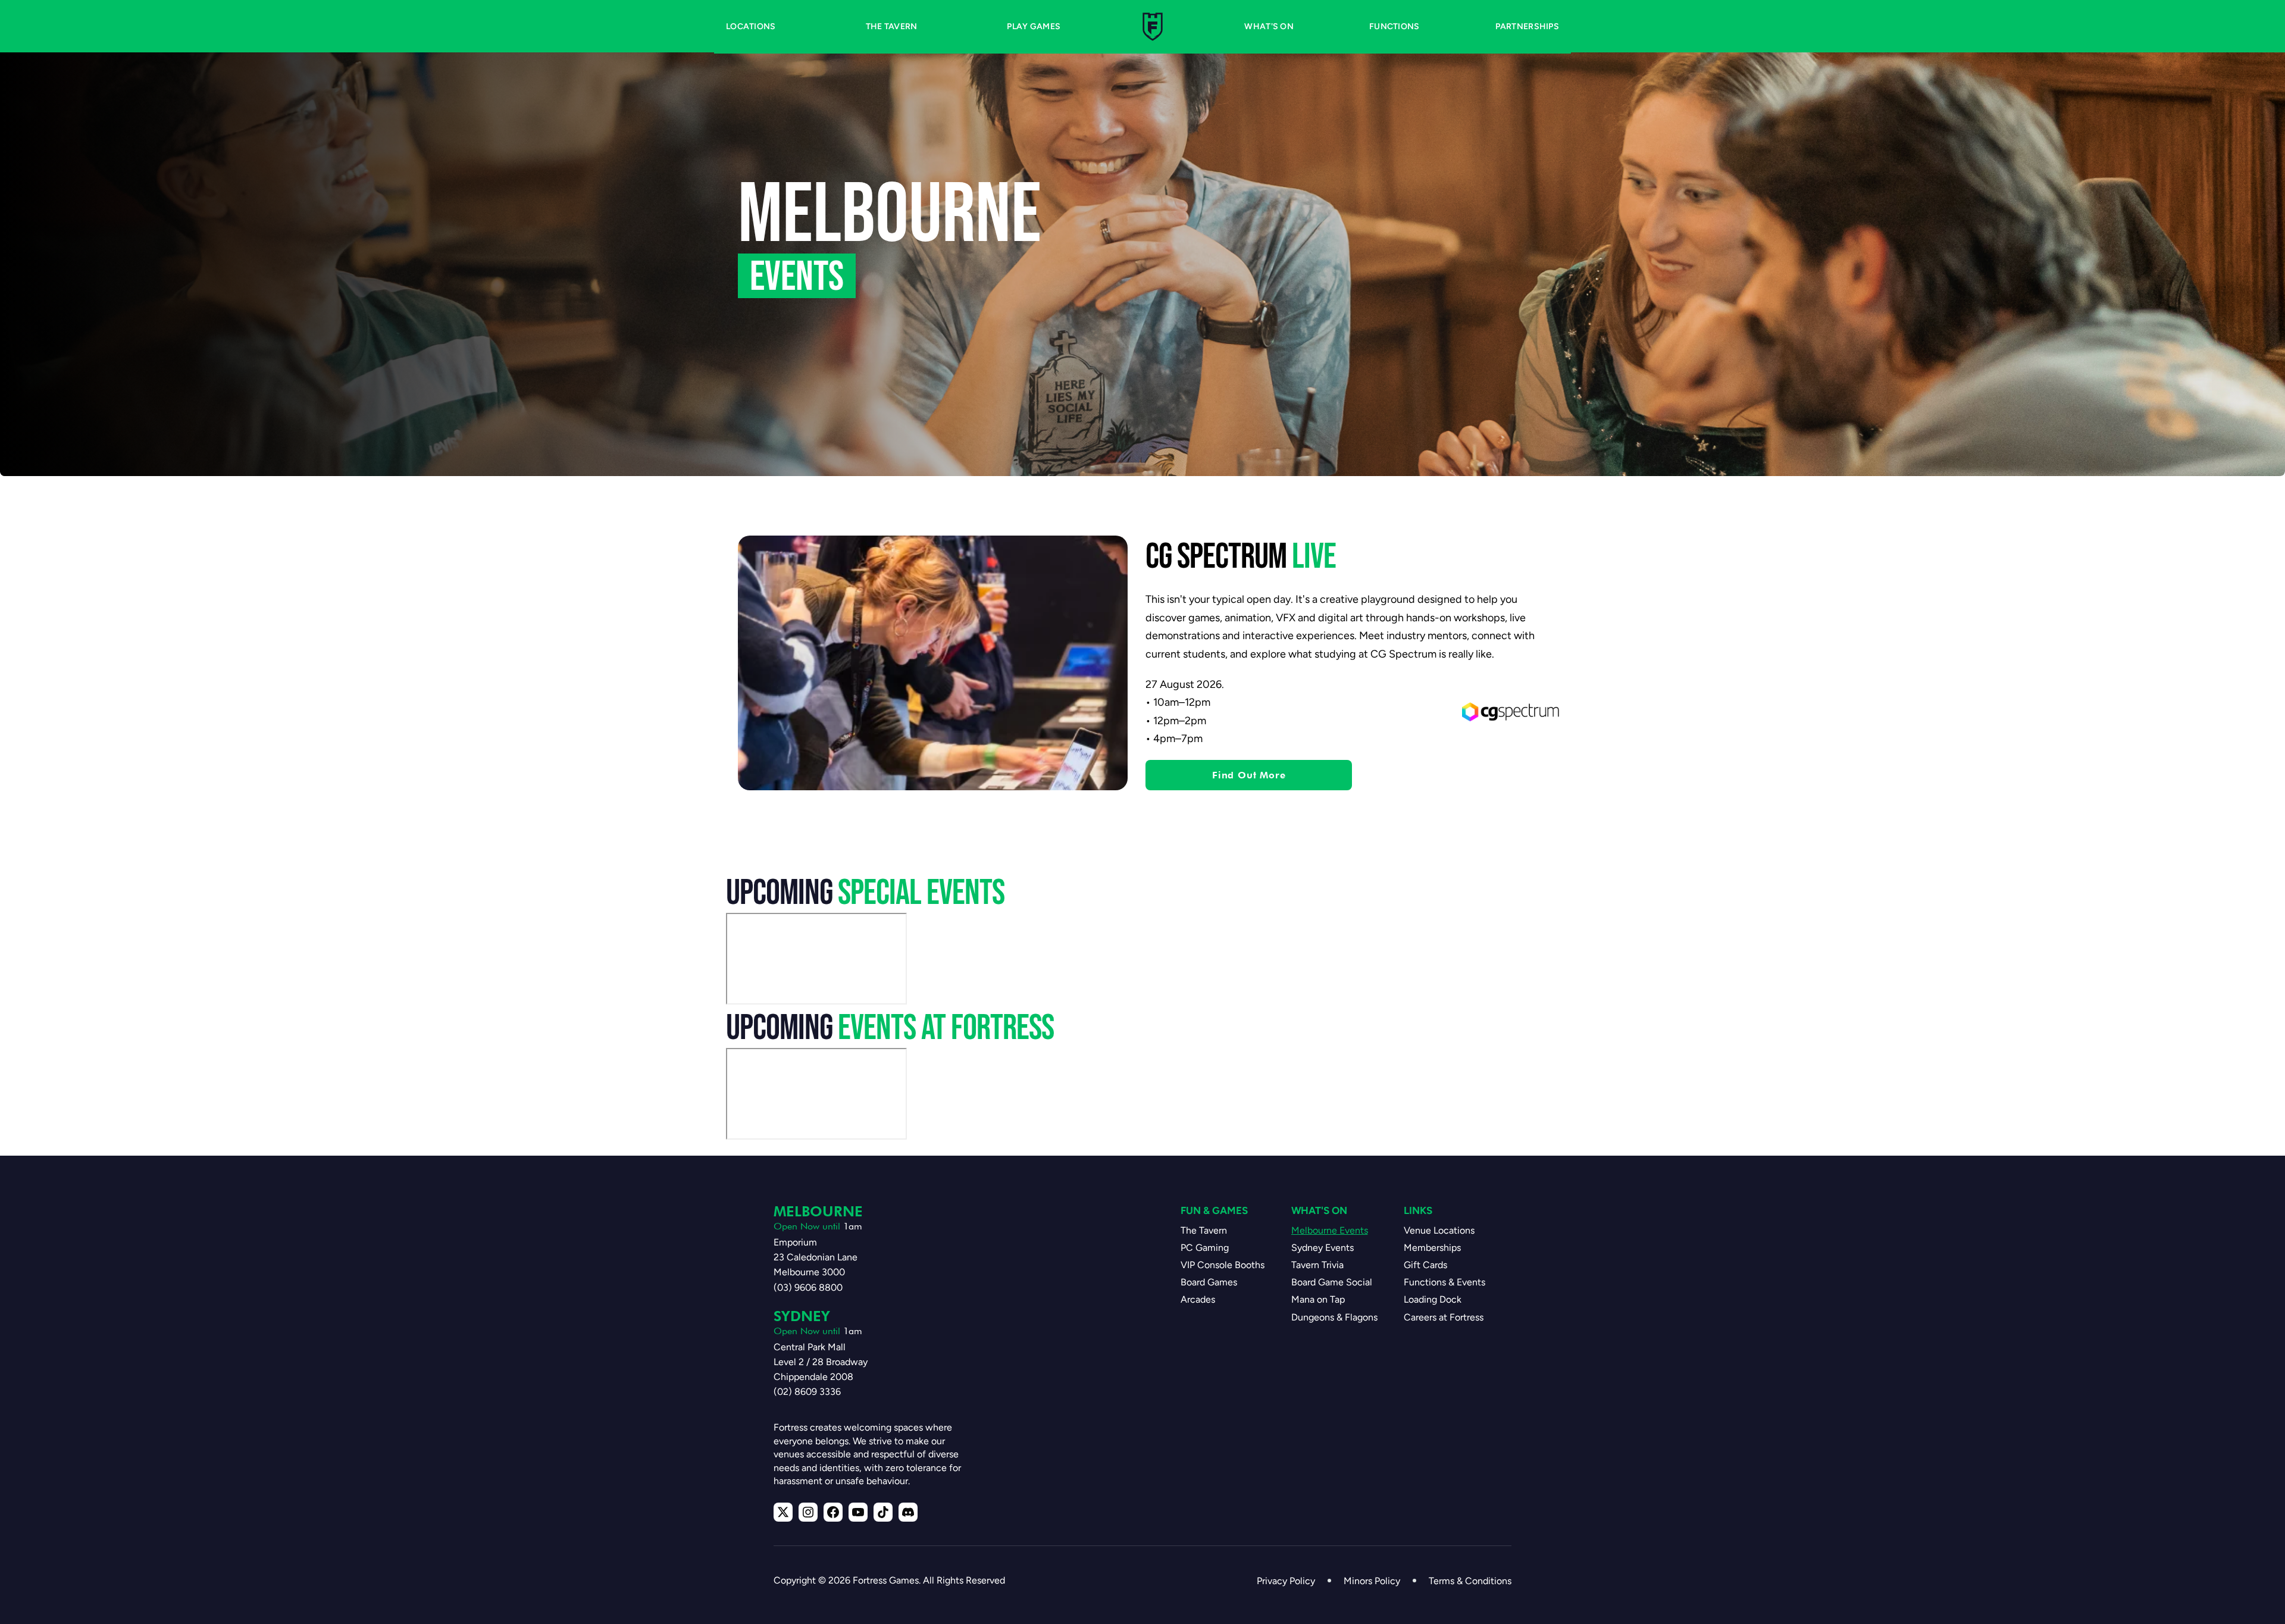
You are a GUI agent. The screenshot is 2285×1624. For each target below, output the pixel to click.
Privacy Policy (1286, 1581)
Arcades (1198, 1299)
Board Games (1209, 1282)
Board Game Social (1332, 1282)
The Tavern (1204, 1230)
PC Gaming (1205, 1248)
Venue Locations (1439, 1230)
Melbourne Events (1330, 1230)
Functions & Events (1444, 1282)
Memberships (1432, 1248)
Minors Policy (1372, 1581)
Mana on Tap (1318, 1299)
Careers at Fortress (1444, 1317)
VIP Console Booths (1223, 1265)
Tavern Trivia (1317, 1265)
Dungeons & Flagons (1334, 1317)
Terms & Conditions (1470, 1581)
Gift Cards (1425, 1265)
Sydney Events (1323, 1248)
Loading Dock (1433, 1299)
